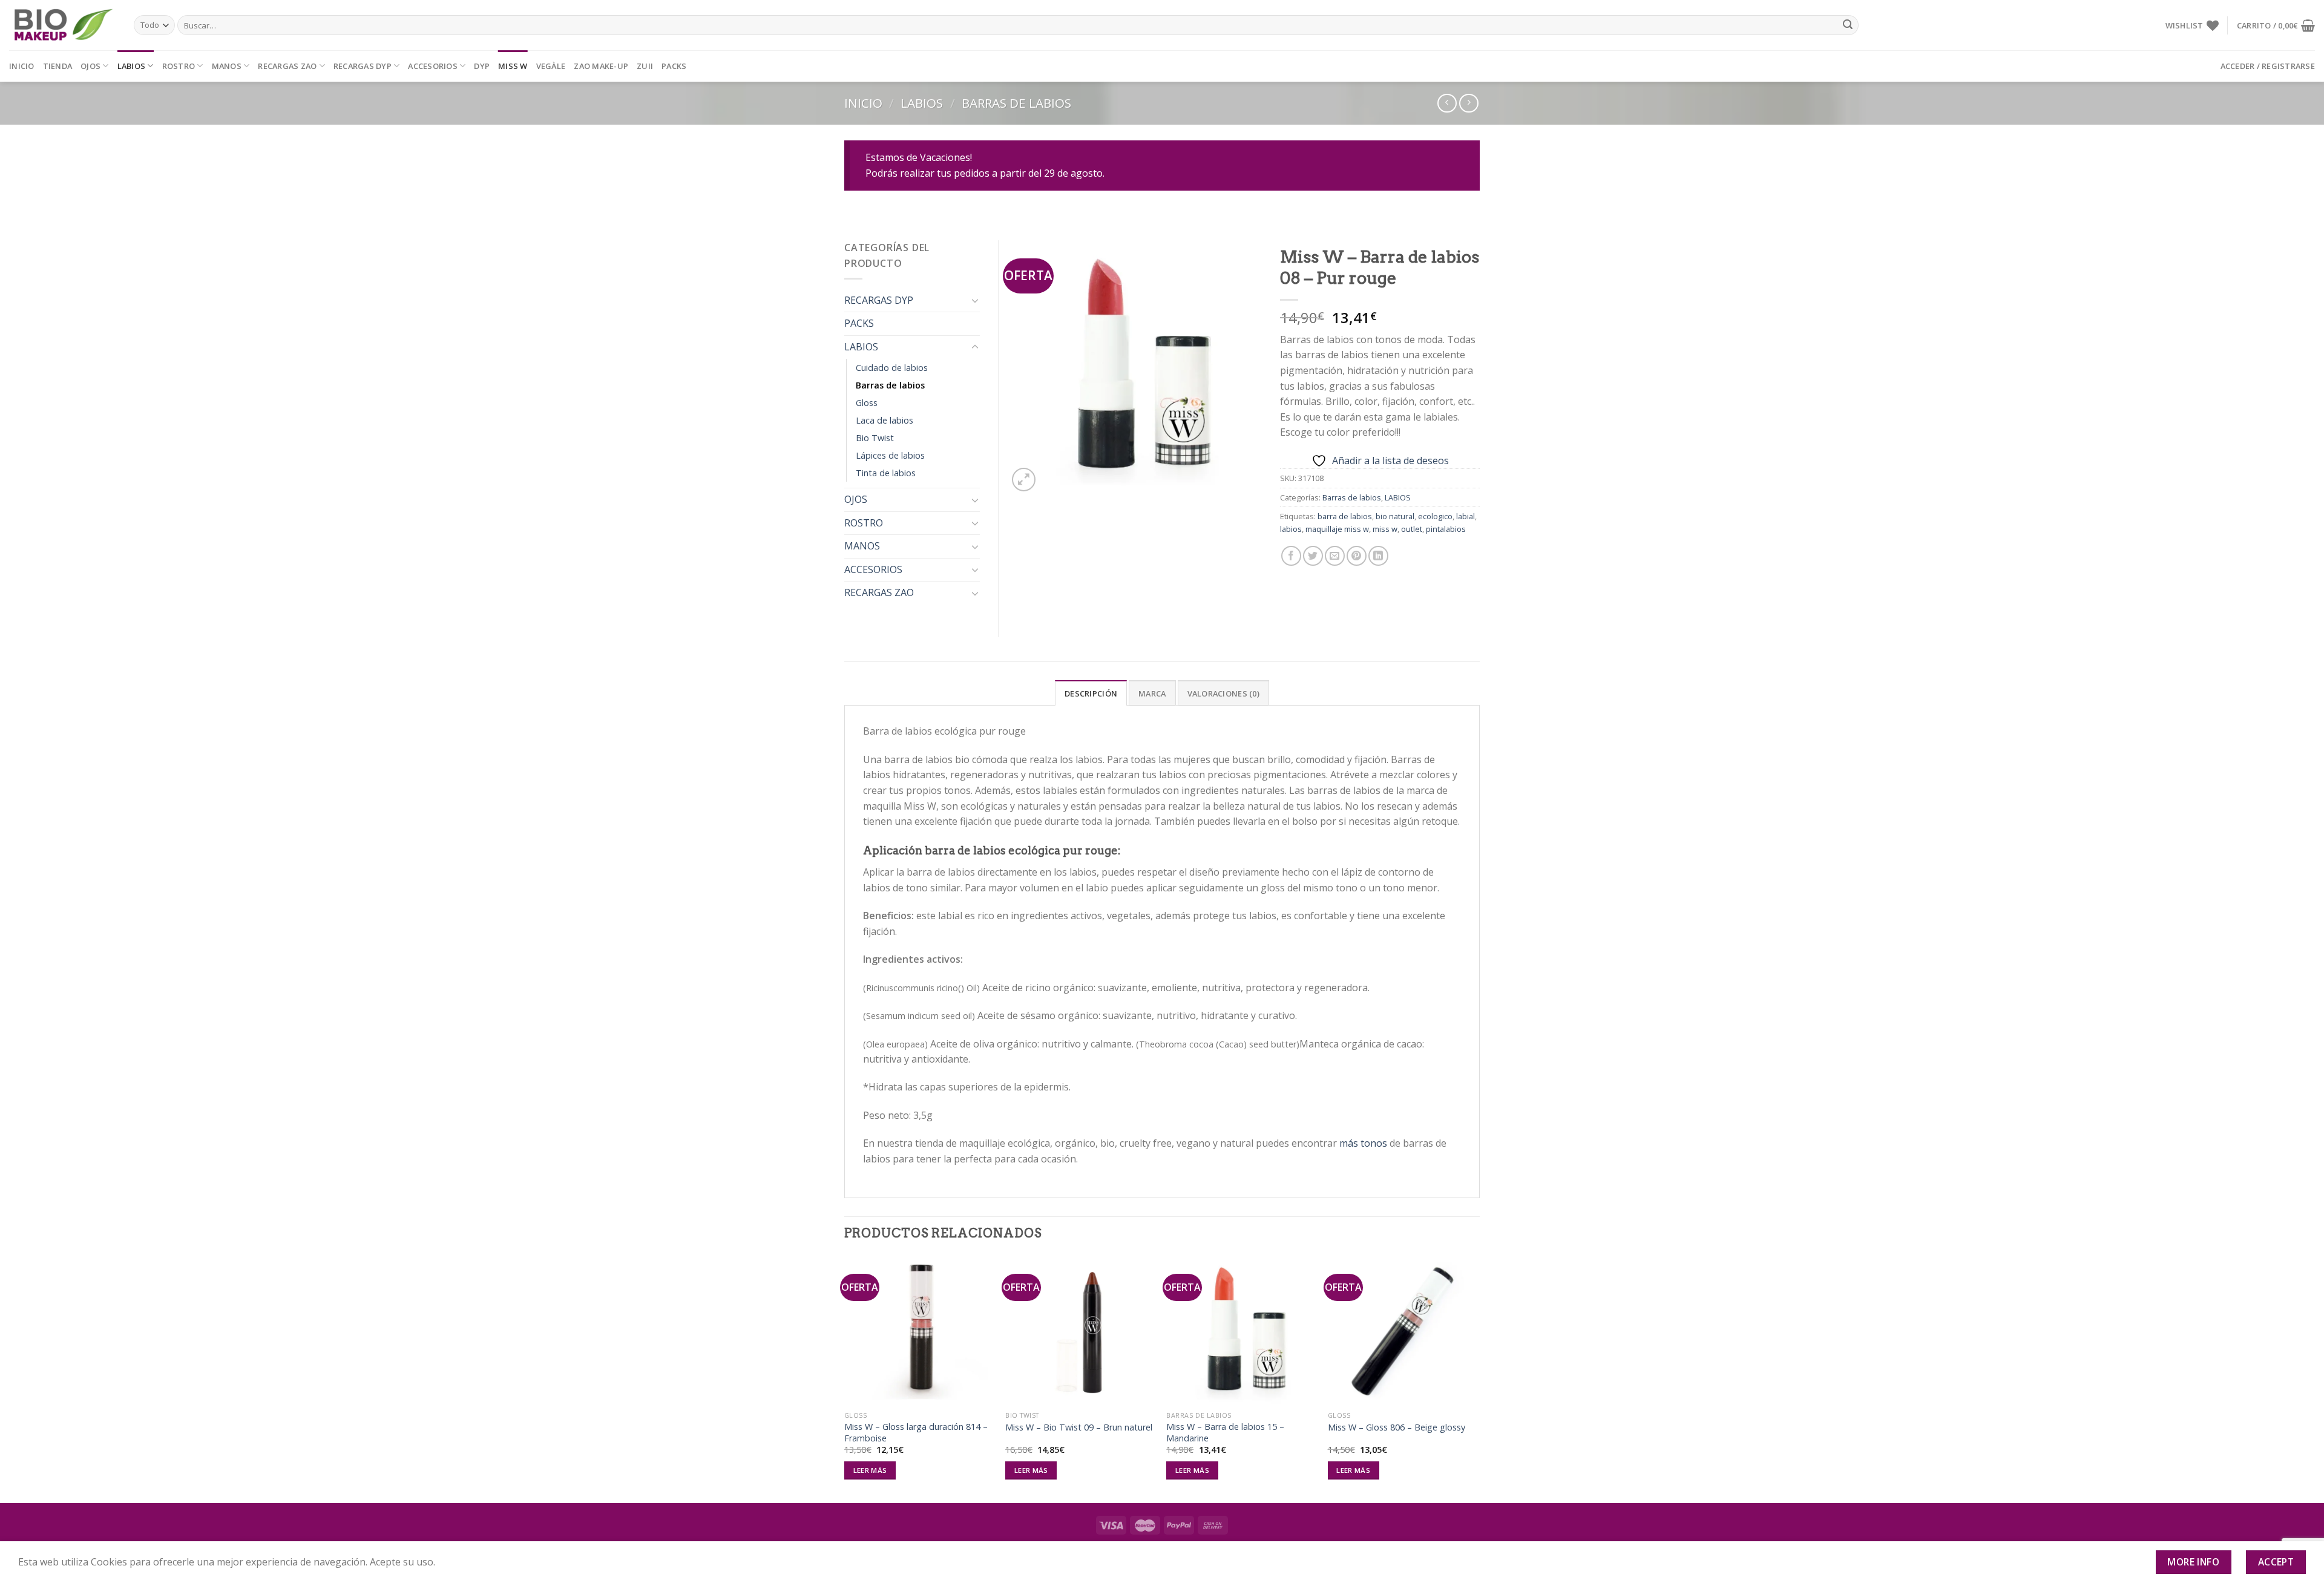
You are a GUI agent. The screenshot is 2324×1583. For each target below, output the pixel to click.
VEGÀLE (551, 66)
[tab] (1091, 693)
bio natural (1395, 516)
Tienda (58, 66)
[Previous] (845, 1378)
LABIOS (132, 66)
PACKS (674, 66)
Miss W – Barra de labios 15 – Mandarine (1225, 1433)
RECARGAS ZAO (287, 66)
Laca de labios (885, 420)
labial (1466, 516)
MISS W (513, 66)
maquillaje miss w (1337, 529)
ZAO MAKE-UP (601, 66)
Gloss (867, 403)
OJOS (90, 66)
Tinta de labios (886, 473)
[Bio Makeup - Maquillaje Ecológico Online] (62, 25)
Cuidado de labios (892, 368)
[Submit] (1848, 25)
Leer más (870, 1470)
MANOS (227, 66)
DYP (482, 66)
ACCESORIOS (433, 66)
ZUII (645, 66)
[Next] (1476, 1378)
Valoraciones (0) (1223, 693)
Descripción (1091, 693)
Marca (1152, 693)
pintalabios (1446, 529)
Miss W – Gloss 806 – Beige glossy (1397, 1427)
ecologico (1435, 516)
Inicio (22, 66)
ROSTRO (179, 66)
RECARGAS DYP (363, 66)
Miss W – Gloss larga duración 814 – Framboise (916, 1433)
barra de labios (1345, 516)
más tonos (1363, 1143)
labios (1291, 529)
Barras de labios (1016, 103)
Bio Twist (875, 438)
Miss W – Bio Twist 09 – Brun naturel (1079, 1427)
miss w (1385, 529)
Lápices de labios (890, 455)
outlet (1412, 529)
